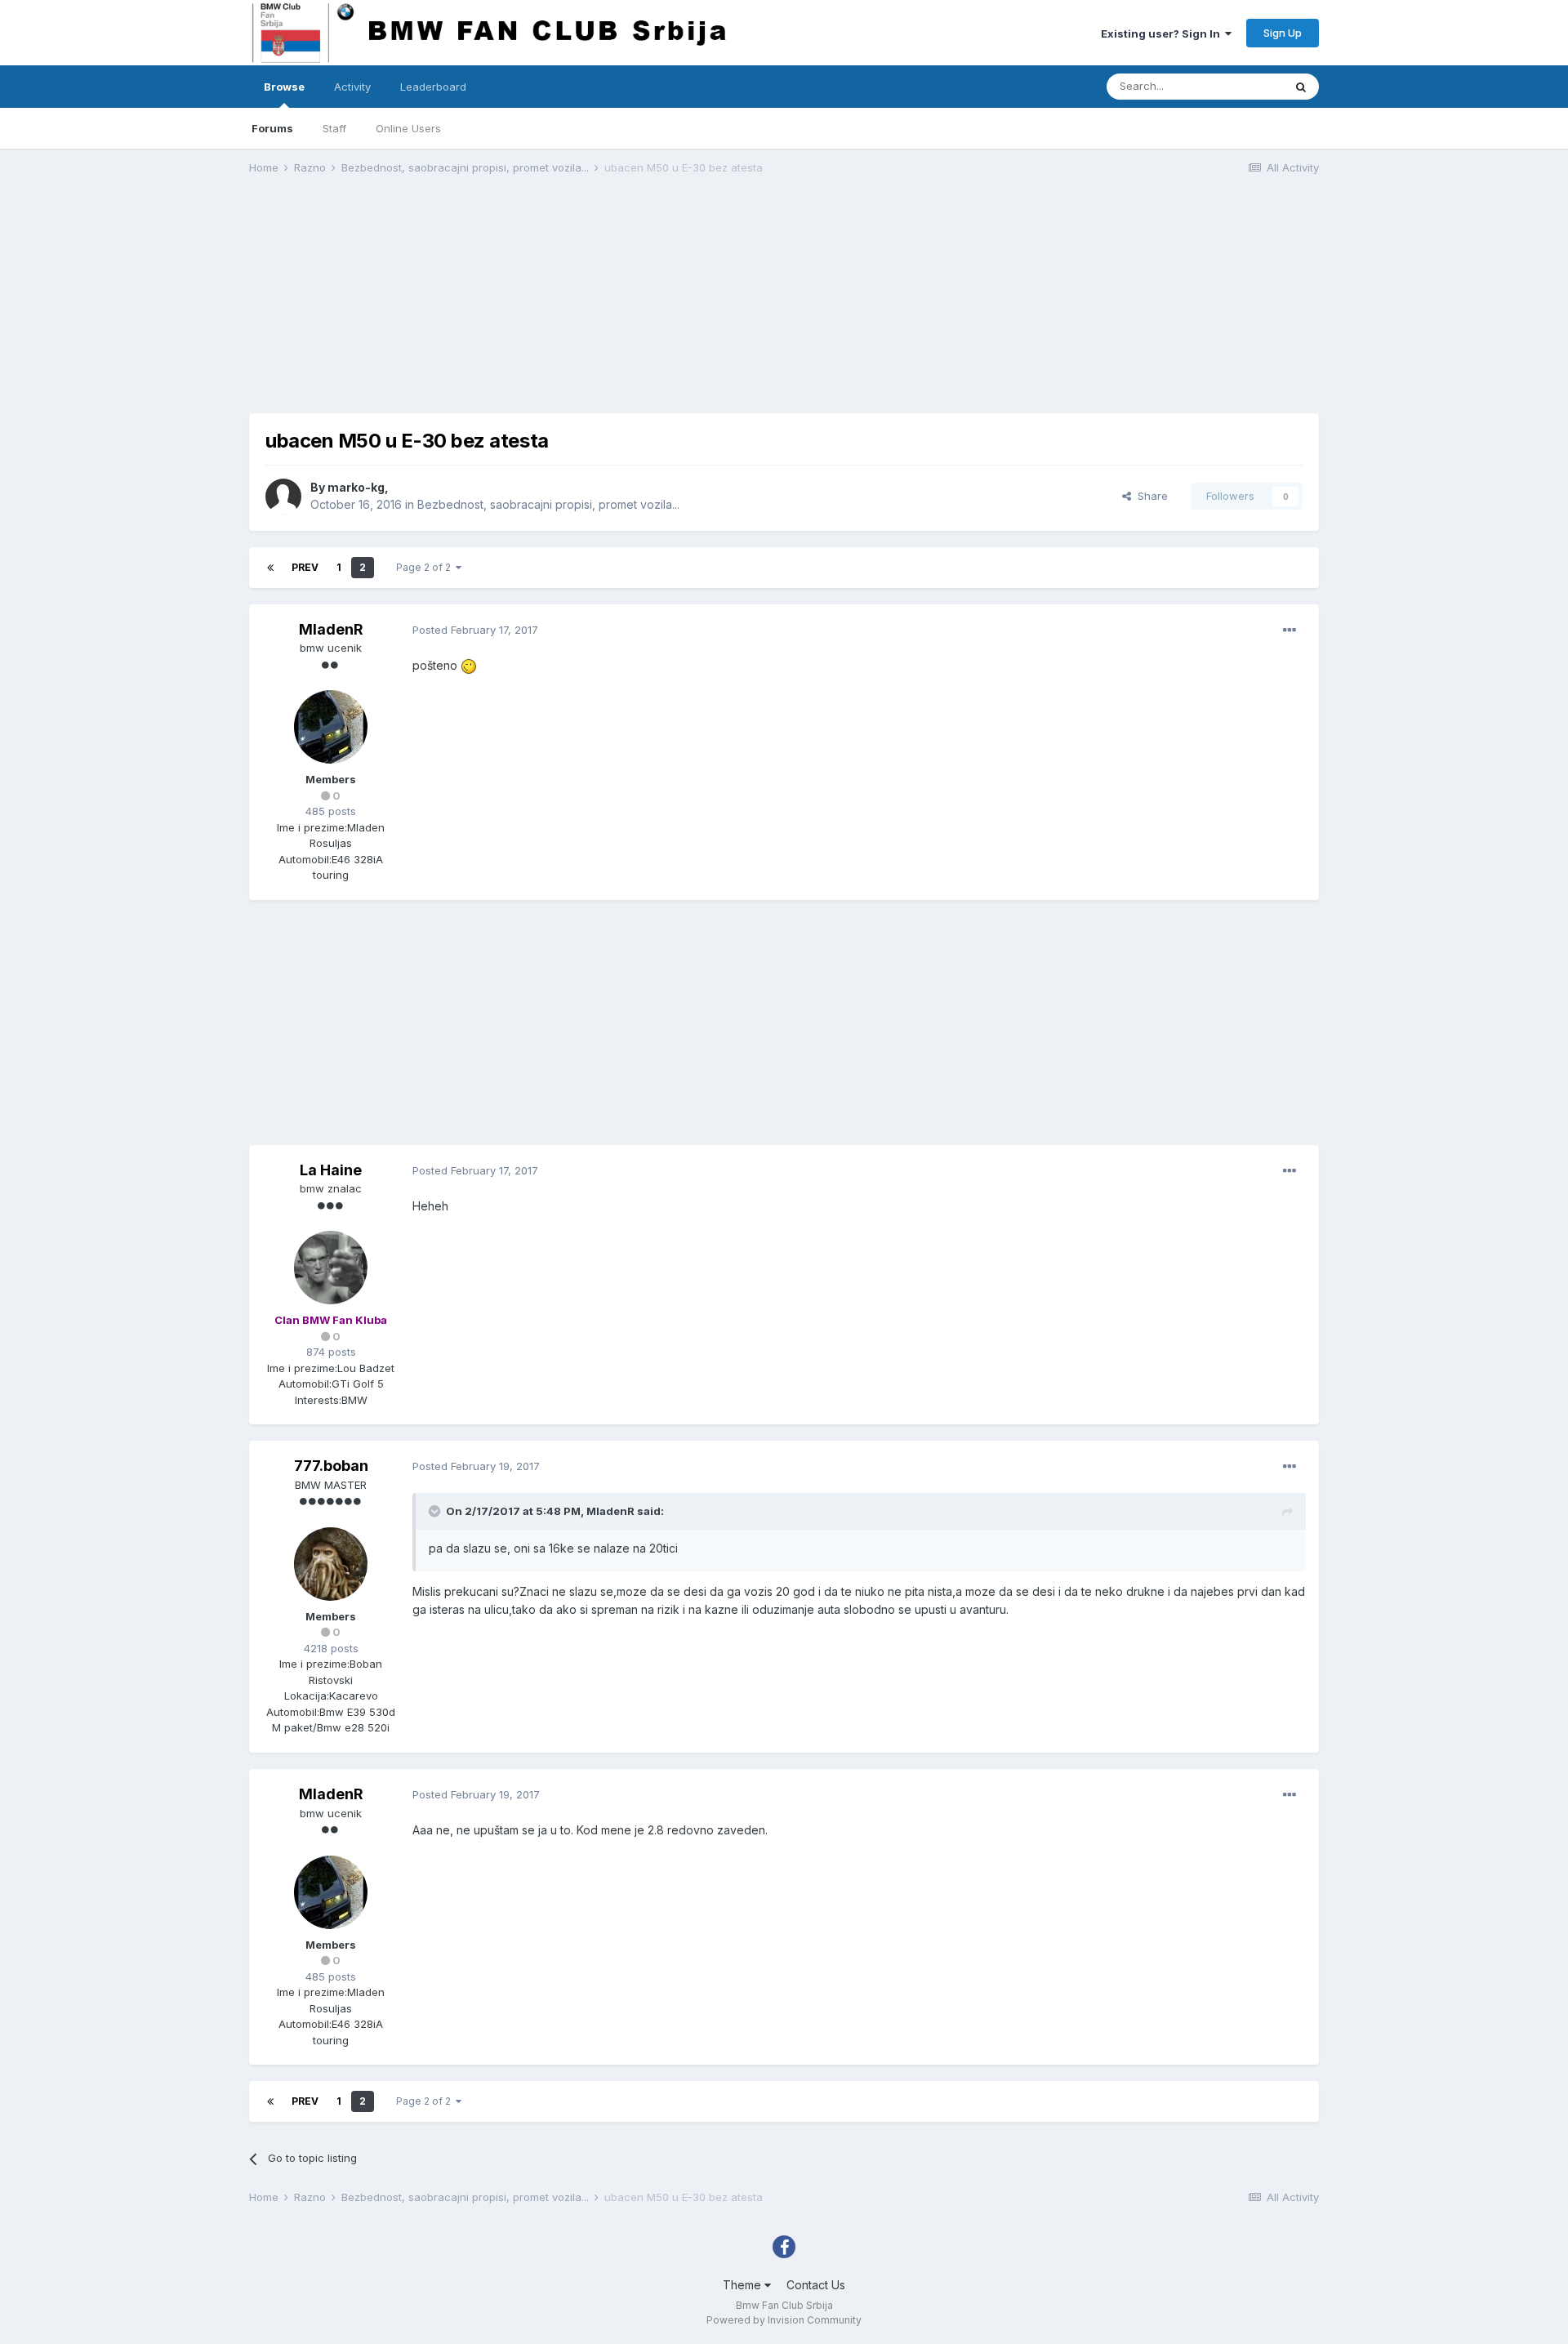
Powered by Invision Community (784, 2320)
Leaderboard (433, 87)
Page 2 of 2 (426, 567)
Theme (744, 2285)
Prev (305, 567)
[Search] (1301, 87)
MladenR (331, 629)
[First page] (270, 568)
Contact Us (816, 2285)
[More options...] (1290, 631)
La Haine (331, 1170)
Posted (475, 630)
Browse (284, 87)
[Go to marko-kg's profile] (283, 497)
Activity (352, 87)
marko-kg (356, 487)
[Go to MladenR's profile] (331, 727)
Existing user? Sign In (1163, 33)
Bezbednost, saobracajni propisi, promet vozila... (548, 504)
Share (1149, 496)
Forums (272, 128)
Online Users (408, 128)
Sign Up (1283, 33)
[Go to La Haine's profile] (331, 1268)
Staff (334, 128)
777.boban (331, 1466)
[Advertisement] (546, 299)
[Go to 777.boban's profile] (331, 1564)
